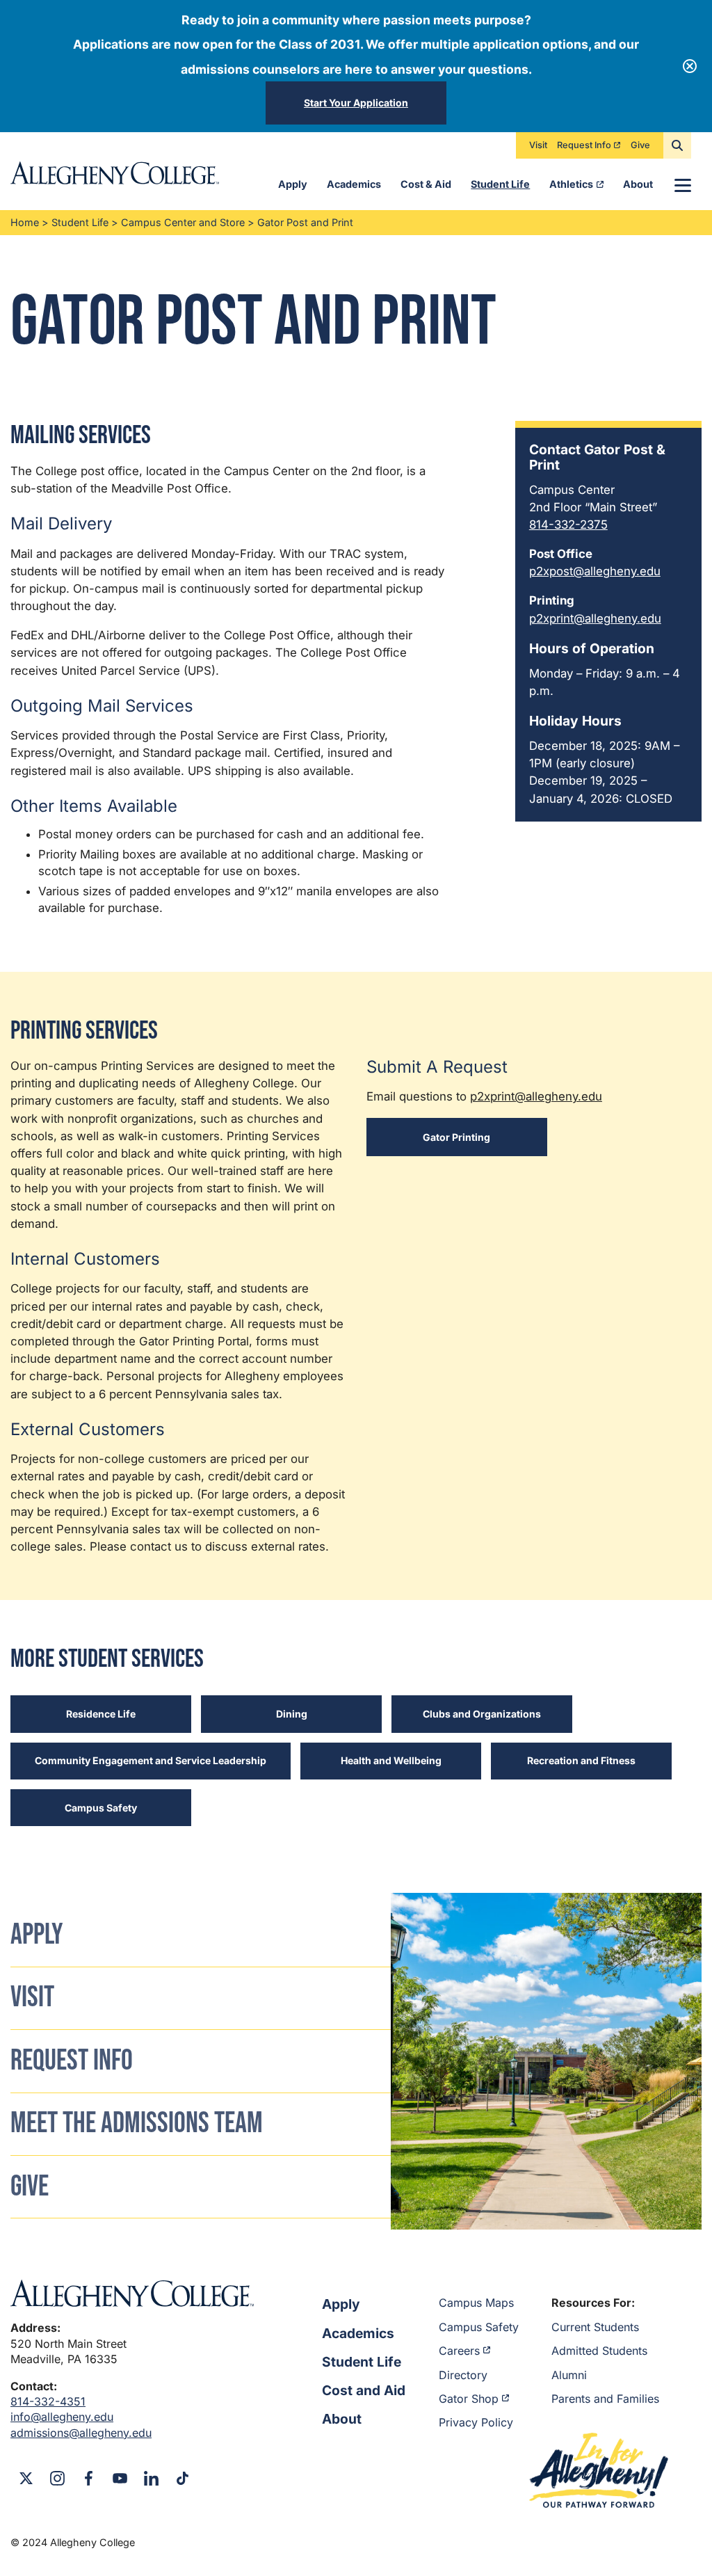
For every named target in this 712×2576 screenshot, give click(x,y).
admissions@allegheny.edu (81, 2433)
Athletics (571, 184)
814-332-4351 (48, 2401)
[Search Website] (677, 145)
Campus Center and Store (183, 222)
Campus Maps (476, 2303)
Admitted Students (599, 2351)
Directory (463, 2375)
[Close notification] (690, 66)
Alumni (569, 2375)
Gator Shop (469, 2399)
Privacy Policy (476, 2422)
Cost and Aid (364, 2390)
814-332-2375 (568, 525)
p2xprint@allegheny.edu (595, 618)
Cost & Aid (426, 184)
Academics (354, 184)
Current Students (595, 2327)
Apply (293, 184)
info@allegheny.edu (62, 2417)
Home (25, 222)
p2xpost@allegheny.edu (595, 571)
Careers (459, 2351)
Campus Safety (479, 2327)
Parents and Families (605, 2399)
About (638, 184)
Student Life (500, 184)
